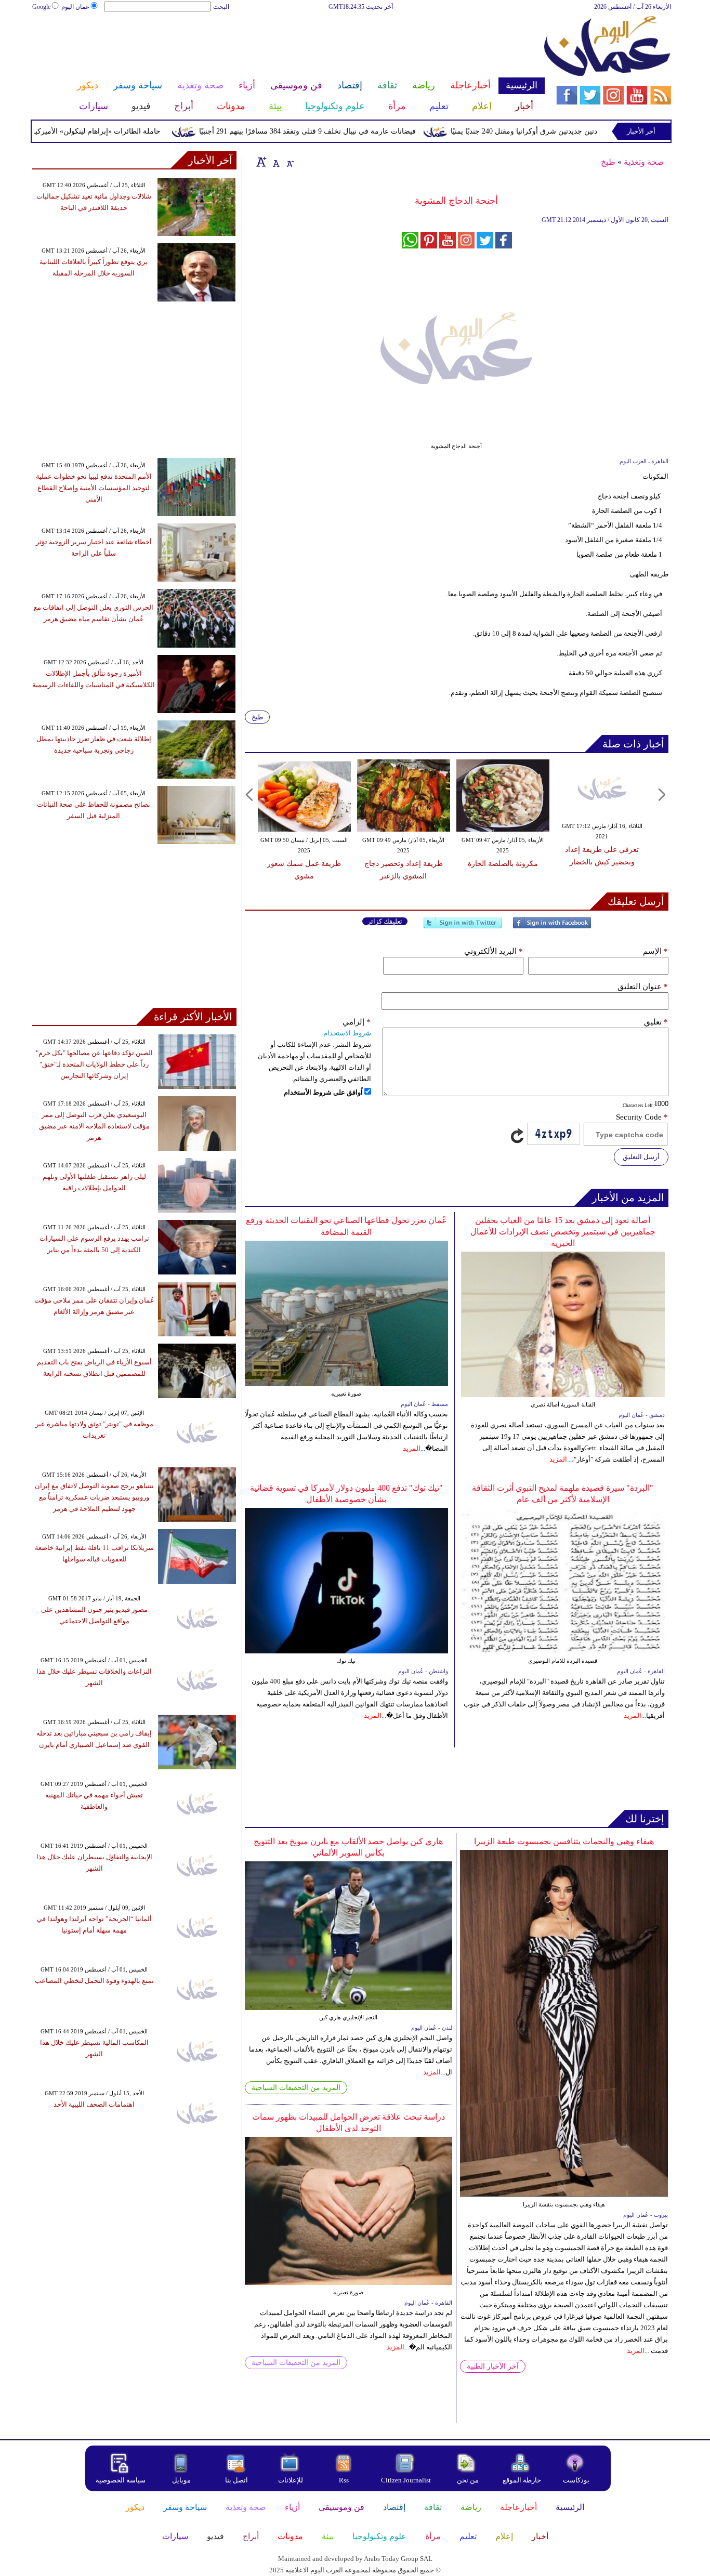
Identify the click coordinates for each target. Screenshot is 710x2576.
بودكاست (576, 2480)
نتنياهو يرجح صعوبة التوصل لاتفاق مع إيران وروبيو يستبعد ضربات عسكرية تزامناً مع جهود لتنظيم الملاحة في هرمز (94, 1497)
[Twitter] (463, 927)
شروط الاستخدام (347, 1033)
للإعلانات (291, 2480)
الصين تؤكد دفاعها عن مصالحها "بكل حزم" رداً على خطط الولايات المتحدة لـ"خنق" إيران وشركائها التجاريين (94, 1064)
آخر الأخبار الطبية (493, 2366)
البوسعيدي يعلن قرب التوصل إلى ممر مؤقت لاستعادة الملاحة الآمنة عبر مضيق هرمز (94, 1126)
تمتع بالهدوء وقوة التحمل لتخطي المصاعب (94, 1981)
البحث (221, 7)
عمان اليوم (75, 7)
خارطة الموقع (522, 2480)
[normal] (275, 162)
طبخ (608, 162)
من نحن (468, 2480)
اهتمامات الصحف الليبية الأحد (94, 2104)
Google (41, 7)
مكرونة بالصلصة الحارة (503, 864)
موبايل (182, 2480)
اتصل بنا (236, 2480)
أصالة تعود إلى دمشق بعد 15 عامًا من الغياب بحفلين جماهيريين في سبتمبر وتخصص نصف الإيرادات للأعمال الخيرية (563, 1232)
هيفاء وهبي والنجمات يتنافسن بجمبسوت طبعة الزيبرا (564, 1841)
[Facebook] (552, 927)
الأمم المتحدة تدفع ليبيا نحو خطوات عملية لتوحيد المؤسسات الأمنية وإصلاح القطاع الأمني (94, 488)
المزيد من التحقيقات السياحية (296, 2088)
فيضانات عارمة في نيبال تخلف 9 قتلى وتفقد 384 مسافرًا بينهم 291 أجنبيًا (349, 131)
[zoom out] (290, 162)
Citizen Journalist (406, 2480)
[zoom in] (261, 162)
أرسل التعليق (641, 1157)
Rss (345, 2480)
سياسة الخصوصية (121, 2480)
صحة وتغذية (644, 162)
